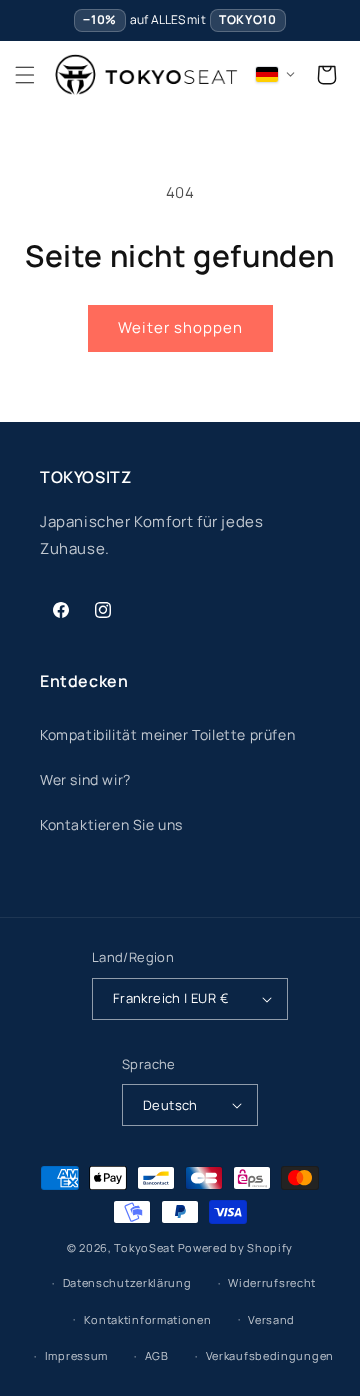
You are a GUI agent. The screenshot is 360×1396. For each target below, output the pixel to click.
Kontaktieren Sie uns (111, 824)
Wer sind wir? (85, 779)
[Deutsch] (276, 74)
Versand (271, 1319)
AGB (157, 1355)
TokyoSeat (144, 1247)
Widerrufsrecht (272, 1282)
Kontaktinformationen (148, 1319)
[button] (25, 75)
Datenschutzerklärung (127, 1282)
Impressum (76, 1355)
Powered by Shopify (236, 1247)
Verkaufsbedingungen (270, 1355)
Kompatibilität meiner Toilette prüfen (167, 734)
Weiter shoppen (180, 327)
